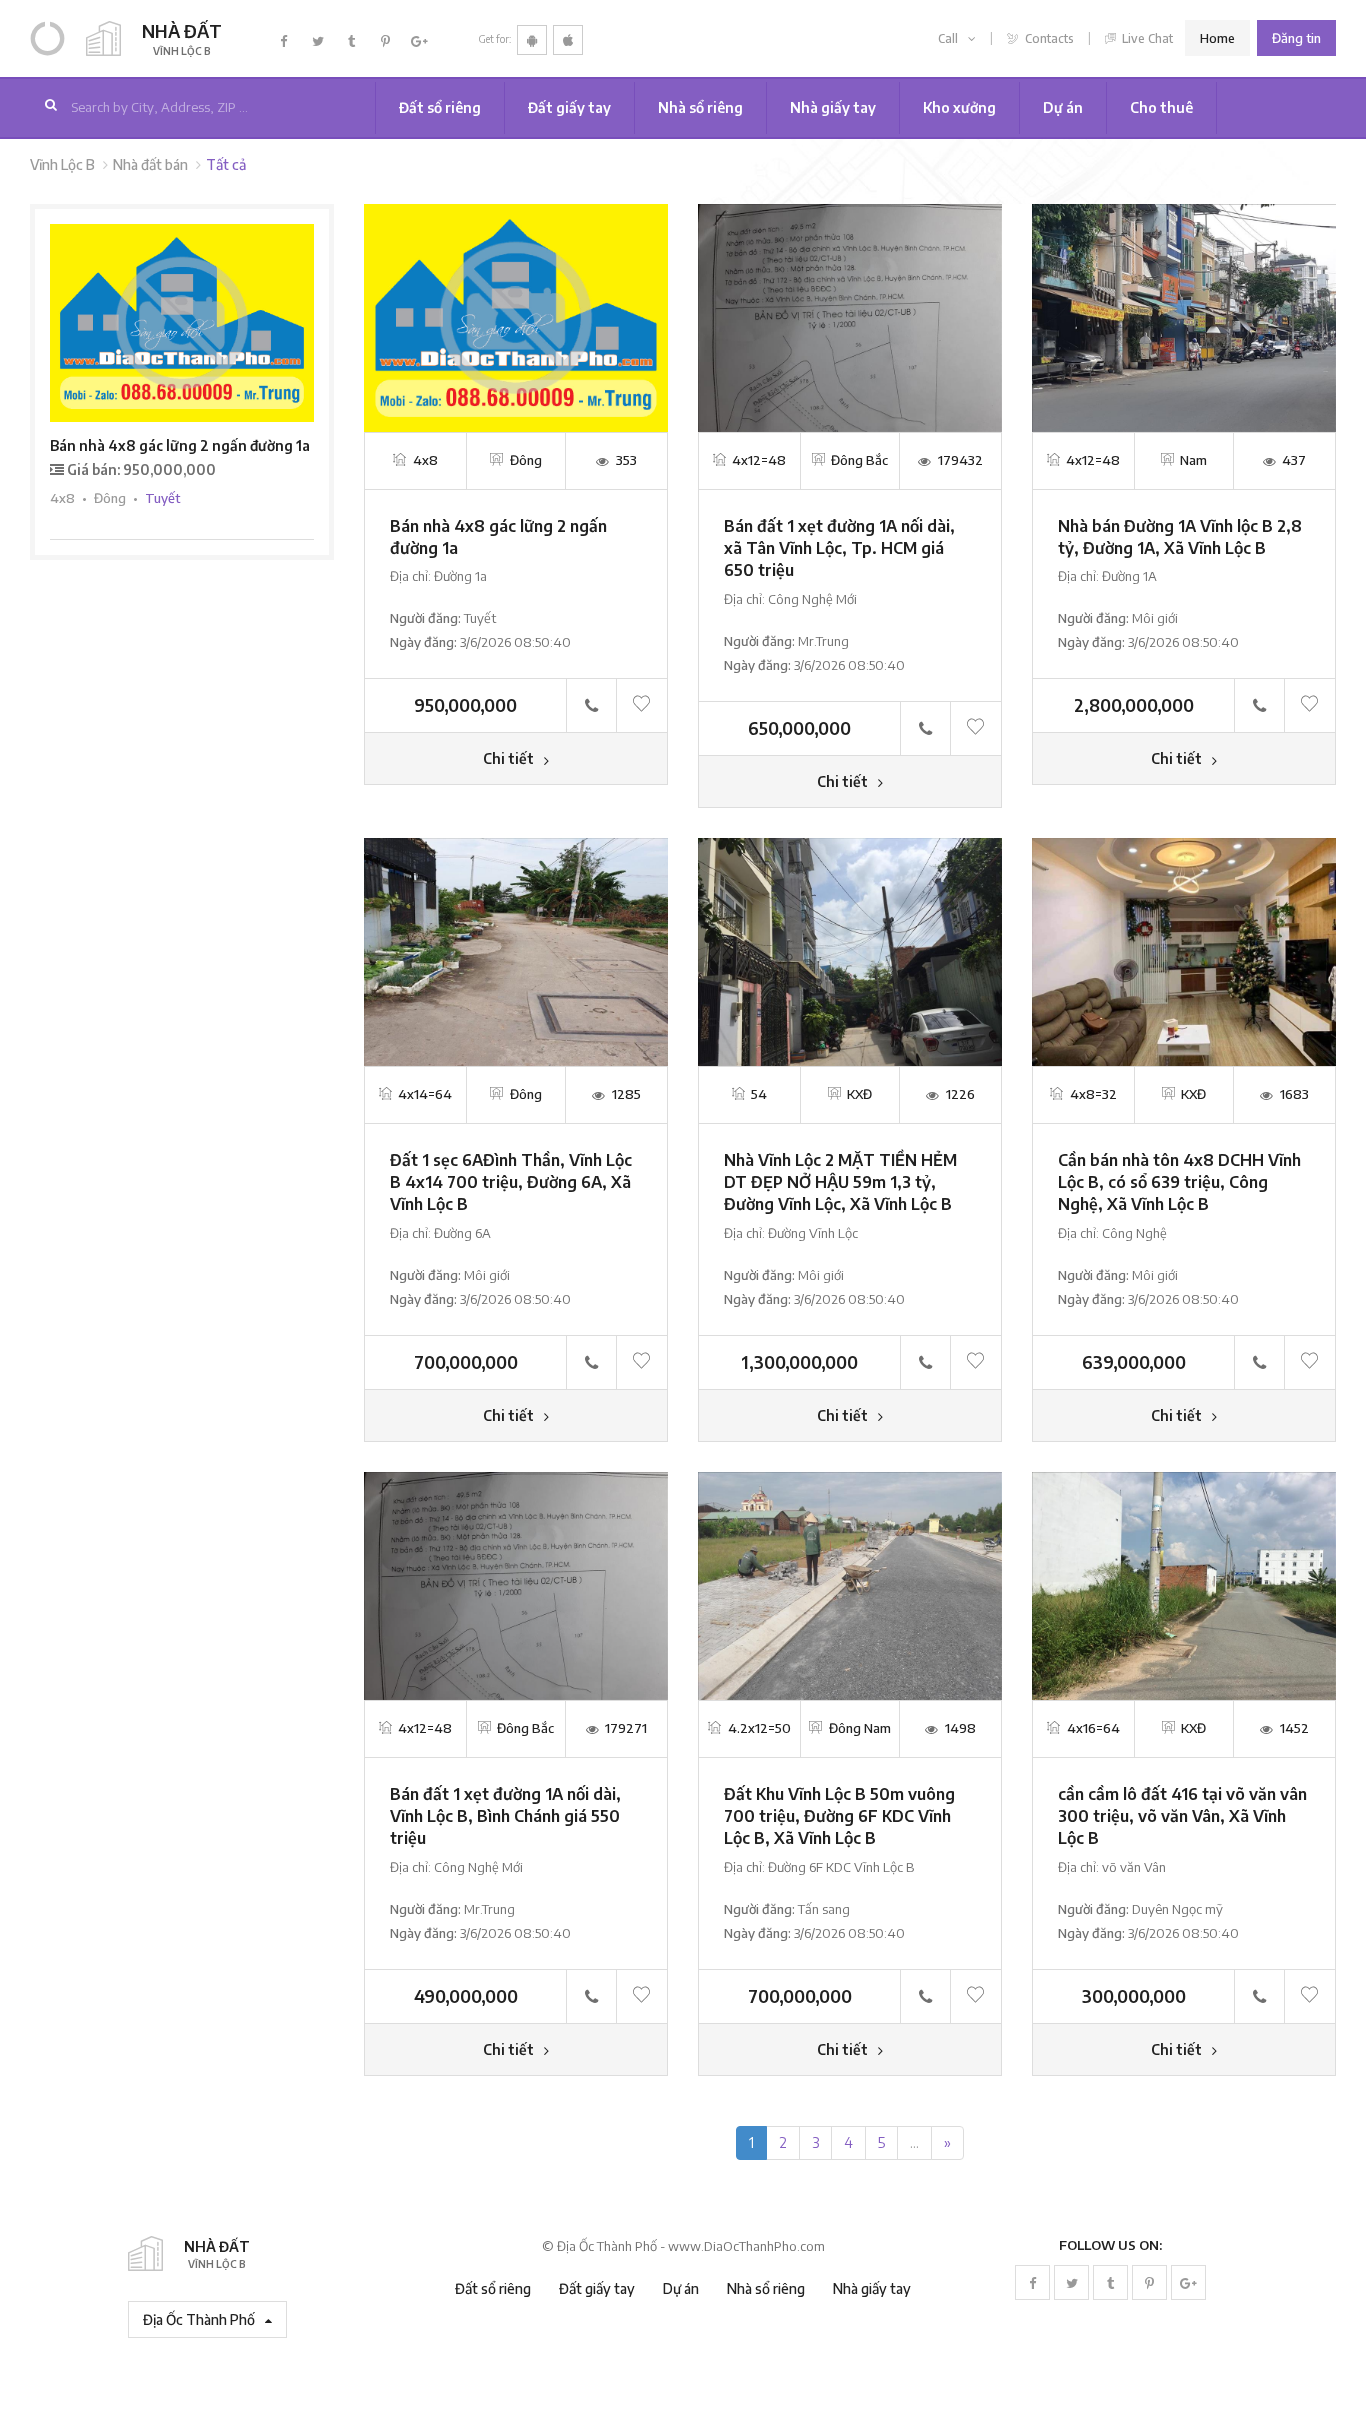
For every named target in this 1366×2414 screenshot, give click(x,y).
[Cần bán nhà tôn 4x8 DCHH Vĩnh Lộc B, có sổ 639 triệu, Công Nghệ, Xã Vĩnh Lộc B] (1184, 950)
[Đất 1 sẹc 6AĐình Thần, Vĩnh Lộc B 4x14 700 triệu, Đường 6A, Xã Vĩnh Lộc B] (516, 950)
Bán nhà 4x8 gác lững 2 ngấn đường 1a (180, 445)
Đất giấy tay (569, 107)
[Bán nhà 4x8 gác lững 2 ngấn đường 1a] (516, 315)
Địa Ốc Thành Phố (200, 2319)
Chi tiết (510, 758)
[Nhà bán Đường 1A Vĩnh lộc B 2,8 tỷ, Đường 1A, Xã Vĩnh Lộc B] (1184, 315)
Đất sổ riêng (440, 107)
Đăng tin (1296, 38)
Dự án (1063, 107)
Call (949, 38)
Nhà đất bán (150, 164)
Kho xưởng (959, 107)
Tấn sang (824, 1909)
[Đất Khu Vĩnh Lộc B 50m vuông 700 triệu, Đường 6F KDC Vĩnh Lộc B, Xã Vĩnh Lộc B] (850, 1584)
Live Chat (1146, 38)
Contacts (1048, 38)
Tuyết (480, 618)
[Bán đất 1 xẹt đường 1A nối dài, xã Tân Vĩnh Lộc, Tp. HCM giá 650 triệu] (850, 315)
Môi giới (1155, 618)
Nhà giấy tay (833, 107)
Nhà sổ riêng (700, 107)
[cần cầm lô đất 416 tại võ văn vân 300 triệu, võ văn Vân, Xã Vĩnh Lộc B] (1184, 1584)
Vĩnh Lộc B (62, 164)
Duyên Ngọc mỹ (1177, 1909)
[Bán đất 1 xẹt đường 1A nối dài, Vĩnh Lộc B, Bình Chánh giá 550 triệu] (516, 1584)
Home (1217, 38)
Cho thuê (1161, 107)
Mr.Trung (823, 641)
